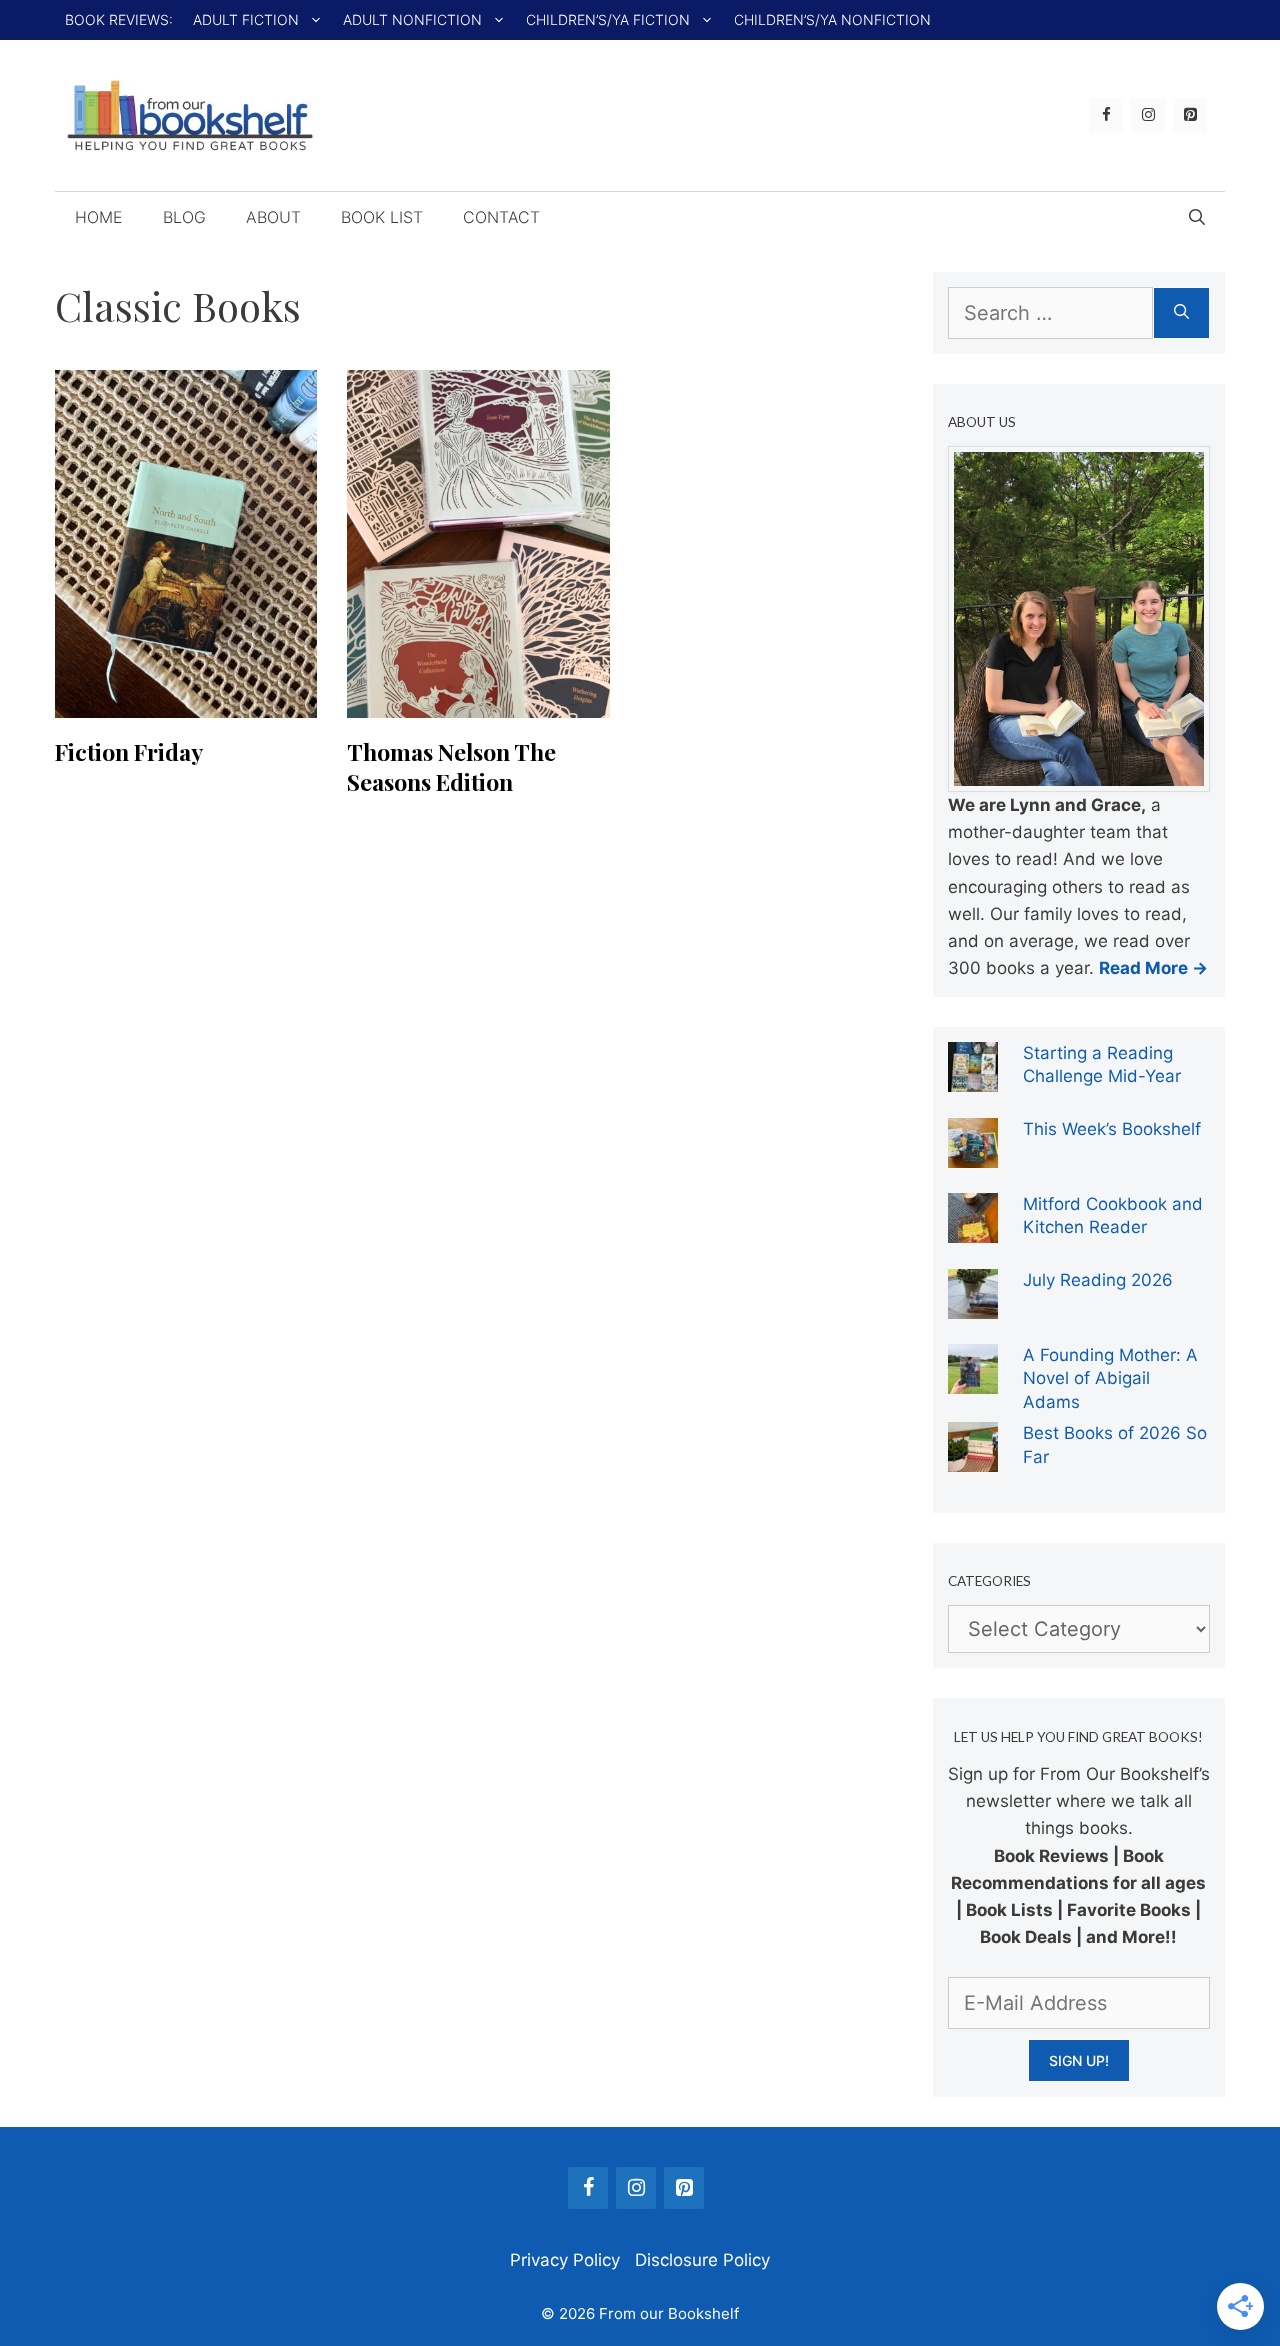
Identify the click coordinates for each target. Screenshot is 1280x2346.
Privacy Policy (565, 2260)
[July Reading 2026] (973, 1305)
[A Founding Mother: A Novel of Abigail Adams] (973, 1380)
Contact (501, 217)
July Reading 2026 (1098, 1280)
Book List (382, 217)
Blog (184, 217)
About (273, 217)
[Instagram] (1148, 115)
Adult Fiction (246, 19)
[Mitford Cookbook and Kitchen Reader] (973, 1229)
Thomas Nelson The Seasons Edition (451, 766)
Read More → (1153, 968)
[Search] (1181, 313)
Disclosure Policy (702, 2260)
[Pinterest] (1190, 115)
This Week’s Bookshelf (1112, 1129)
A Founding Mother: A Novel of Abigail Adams (1110, 1378)
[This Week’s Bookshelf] (973, 1154)
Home (99, 217)
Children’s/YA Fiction (608, 19)
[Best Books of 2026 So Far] (973, 1458)
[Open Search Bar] (1197, 217)
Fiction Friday (129, 751)
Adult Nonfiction (412, 19)
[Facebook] (1106, 115)
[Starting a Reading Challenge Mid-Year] (973, 1078)
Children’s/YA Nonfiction (832, 19)
